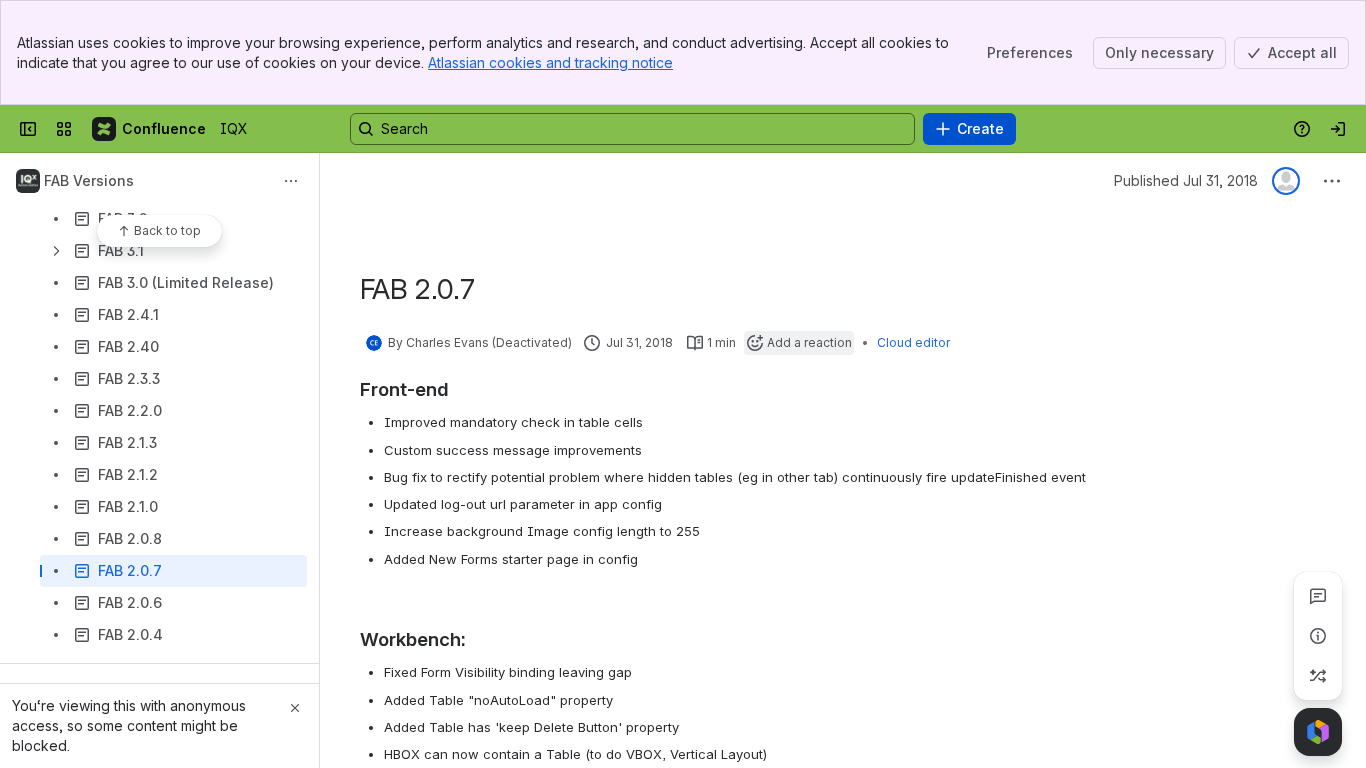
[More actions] (291, 181)
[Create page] (1318, 676)
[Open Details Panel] (1318, 636)
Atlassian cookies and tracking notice (550, 62)
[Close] (295, 708)
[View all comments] (1318, 596)
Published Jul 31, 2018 (1186, 180)
